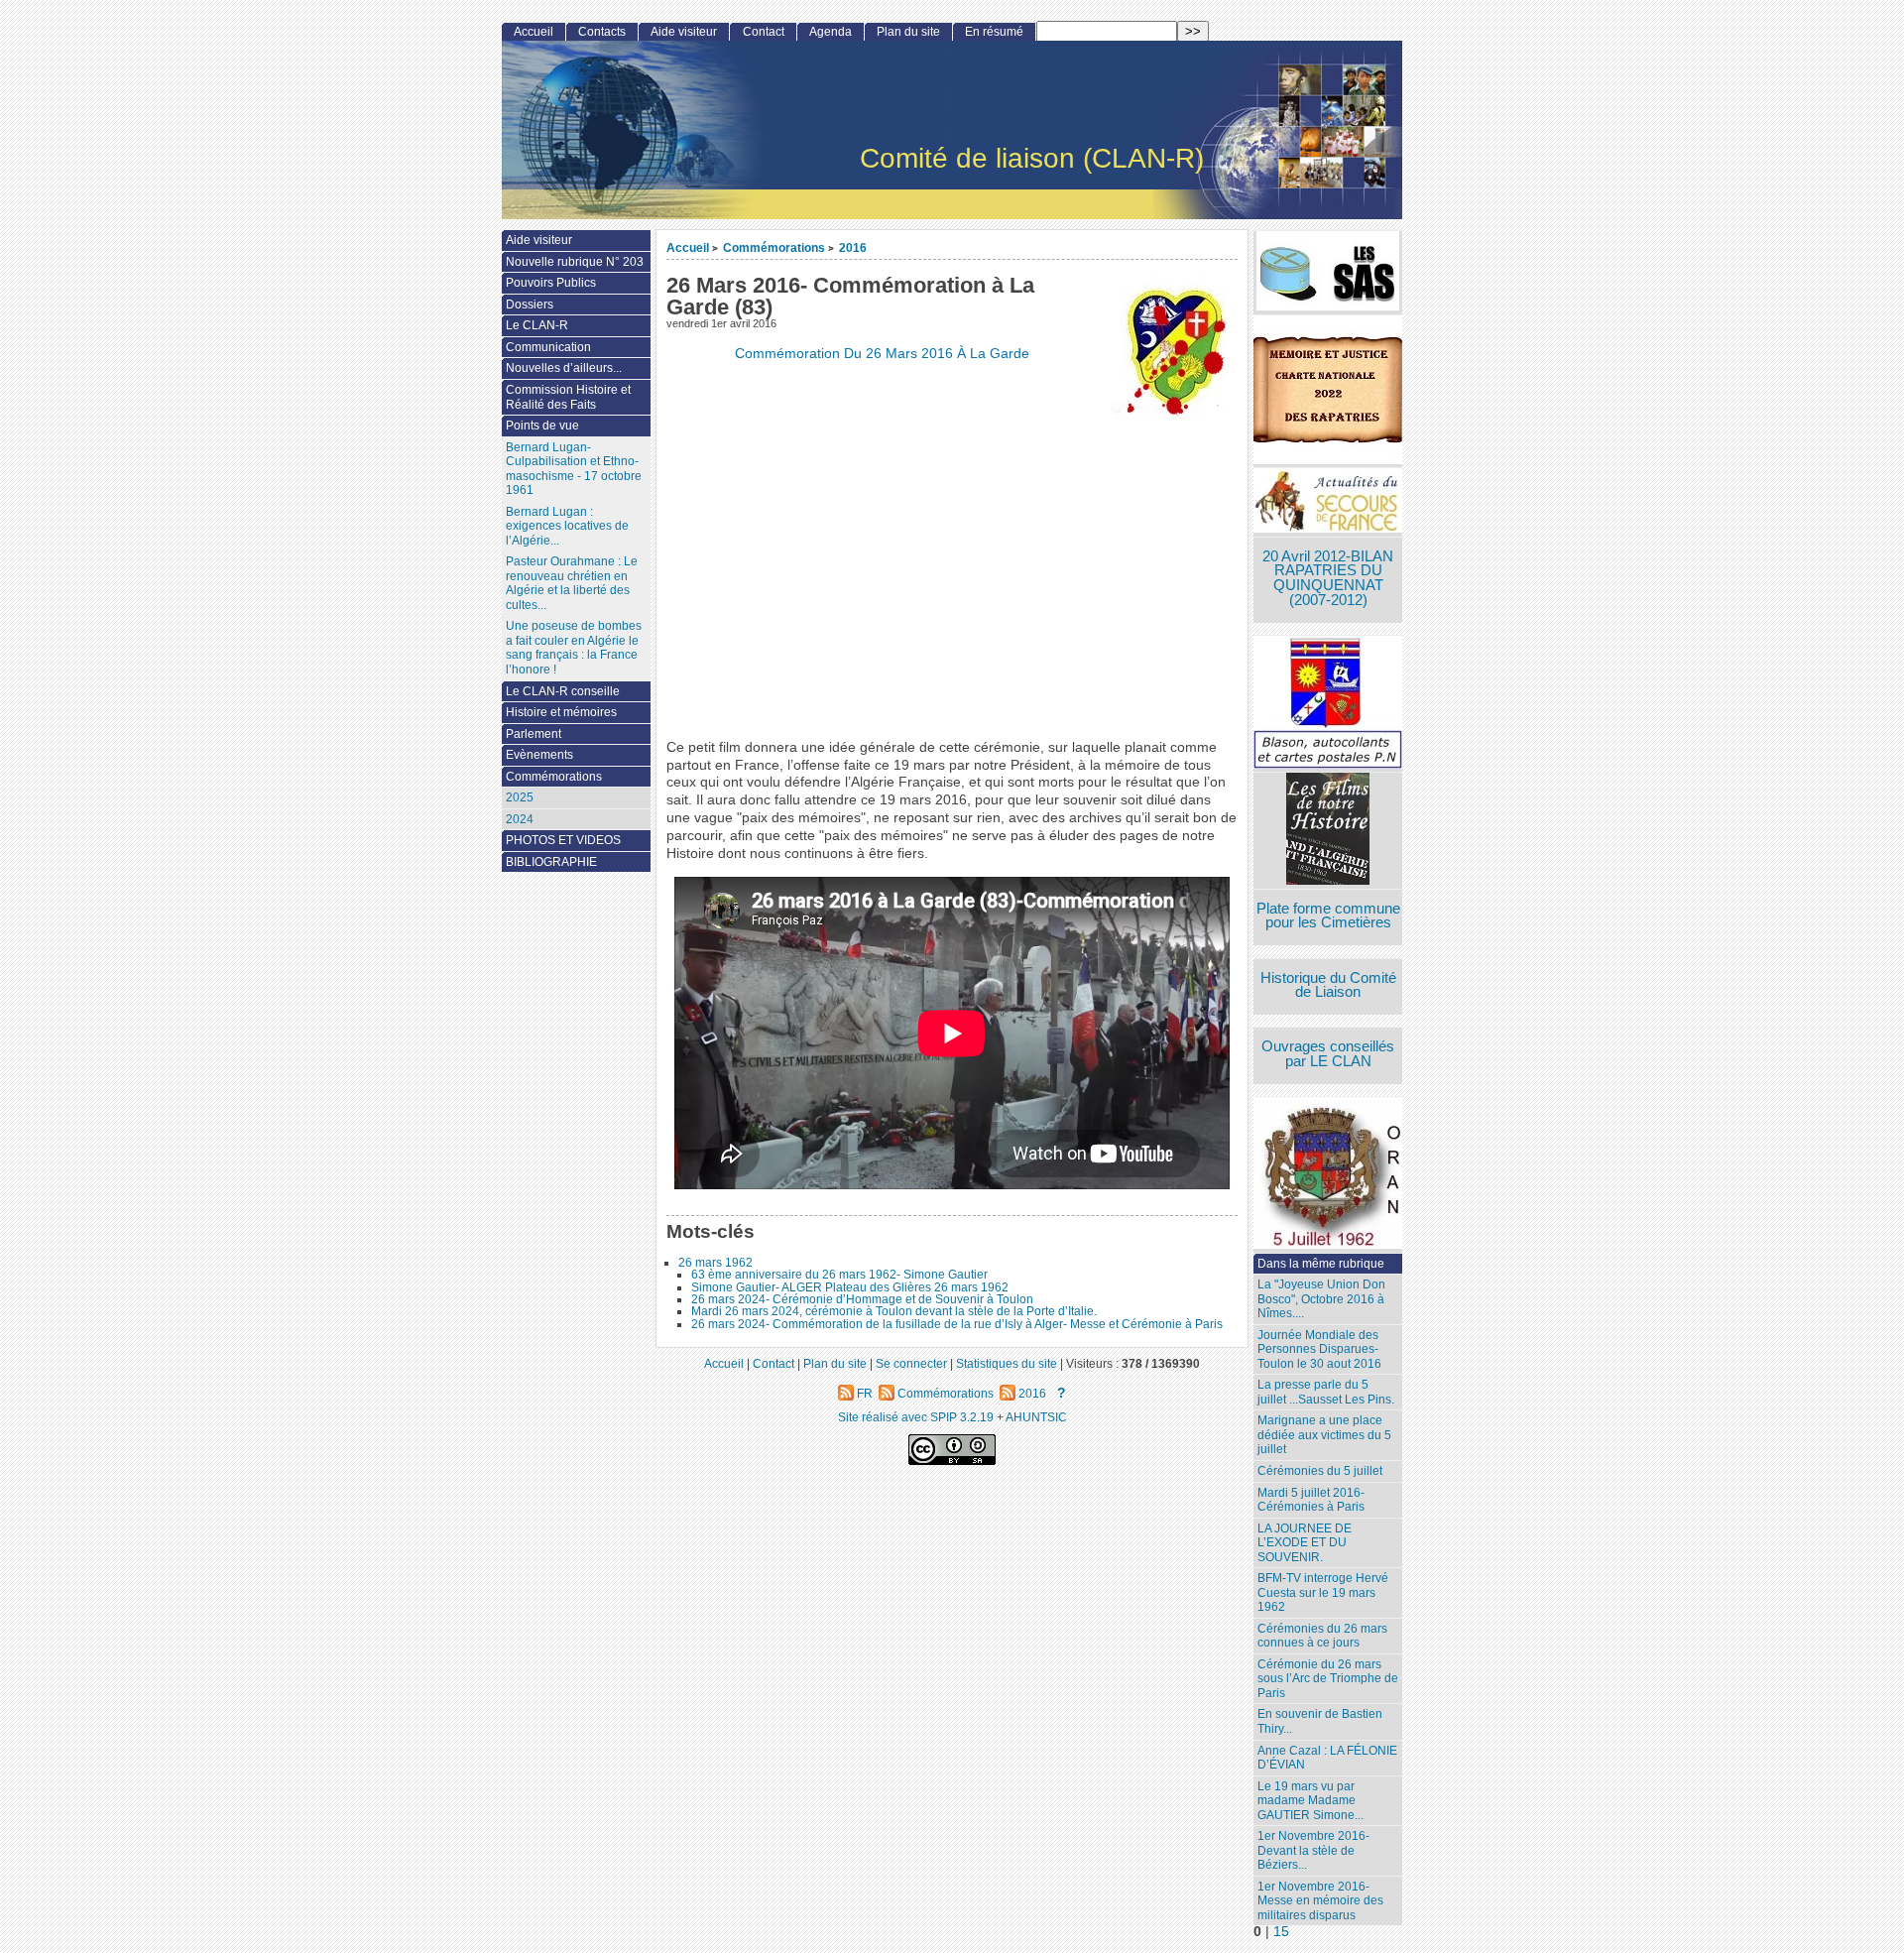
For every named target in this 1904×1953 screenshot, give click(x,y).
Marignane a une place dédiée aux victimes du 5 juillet (1324, 1435)
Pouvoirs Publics (551, 283)
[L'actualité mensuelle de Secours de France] (1328, 502)
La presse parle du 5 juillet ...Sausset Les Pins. (1326, 1392)
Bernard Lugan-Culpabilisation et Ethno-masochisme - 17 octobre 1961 (574, 469)
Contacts (602, 32)
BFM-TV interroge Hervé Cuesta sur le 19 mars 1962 (1323, 1592)
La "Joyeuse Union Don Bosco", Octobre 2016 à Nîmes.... (1321, 1299)
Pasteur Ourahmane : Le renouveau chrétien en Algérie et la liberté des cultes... (572, 583)
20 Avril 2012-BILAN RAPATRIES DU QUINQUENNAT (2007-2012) (1328, 578)
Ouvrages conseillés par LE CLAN (1328, 1054)
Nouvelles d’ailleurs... (564, 368)
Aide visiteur (684, 32)
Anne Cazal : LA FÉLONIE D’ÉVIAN (1327, 1758)
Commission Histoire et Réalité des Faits (568, 397)
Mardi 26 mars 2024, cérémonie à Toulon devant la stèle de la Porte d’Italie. (894, 1311)
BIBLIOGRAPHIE (551, 862)
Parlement (534, 734)
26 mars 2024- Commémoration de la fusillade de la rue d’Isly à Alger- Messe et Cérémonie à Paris (957, 1324)
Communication (548, 347)
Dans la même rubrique (1321, 1264)
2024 (520, 819)
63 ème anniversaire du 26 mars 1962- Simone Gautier (839, 1275)
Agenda (831, 32)
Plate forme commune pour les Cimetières (1328, 916)
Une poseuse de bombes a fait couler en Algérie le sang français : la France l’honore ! (574, 648)
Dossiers (530, 305)
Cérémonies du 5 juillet (1320, 1471)
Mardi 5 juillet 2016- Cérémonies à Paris (1311, 1500)
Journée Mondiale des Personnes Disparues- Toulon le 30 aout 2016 (1319, 1349)
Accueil (688, 247)
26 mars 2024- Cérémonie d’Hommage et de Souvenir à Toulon (862, 1299)
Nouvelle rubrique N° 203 (575, 262)
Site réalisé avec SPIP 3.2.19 (916, 1417)
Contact (764, 32)
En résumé (994, 32)
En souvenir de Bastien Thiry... (1320, 1721)
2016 (853, 247)
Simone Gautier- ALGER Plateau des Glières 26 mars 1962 (850, 1287)
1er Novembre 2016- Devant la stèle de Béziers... (1313, 1850)
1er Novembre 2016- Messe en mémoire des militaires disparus (1320, 1901)
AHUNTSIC (1036, 1417)
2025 (520, 797)
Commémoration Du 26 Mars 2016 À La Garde (882, 354)
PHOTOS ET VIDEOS (563, 840)
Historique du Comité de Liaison (1328, 985)
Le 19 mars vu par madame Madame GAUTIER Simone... (1310, 1801)
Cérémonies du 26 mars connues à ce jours (1322, 1636)
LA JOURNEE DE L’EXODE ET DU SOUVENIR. (1305, 1543)
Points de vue (542, 426)
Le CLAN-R (537, 325)
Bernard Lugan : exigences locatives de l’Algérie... (567, 526)
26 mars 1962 (715, 1263)
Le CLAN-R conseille (563, 691)
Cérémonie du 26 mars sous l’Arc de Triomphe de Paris (1328, 1679)
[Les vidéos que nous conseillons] (1328, 831)
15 (1281, 1932)
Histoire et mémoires (561, 712)
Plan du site (908, 32)
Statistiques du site (1007, 1363)
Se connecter (911, 1363)
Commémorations (774, 247)
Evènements (539, 755)
